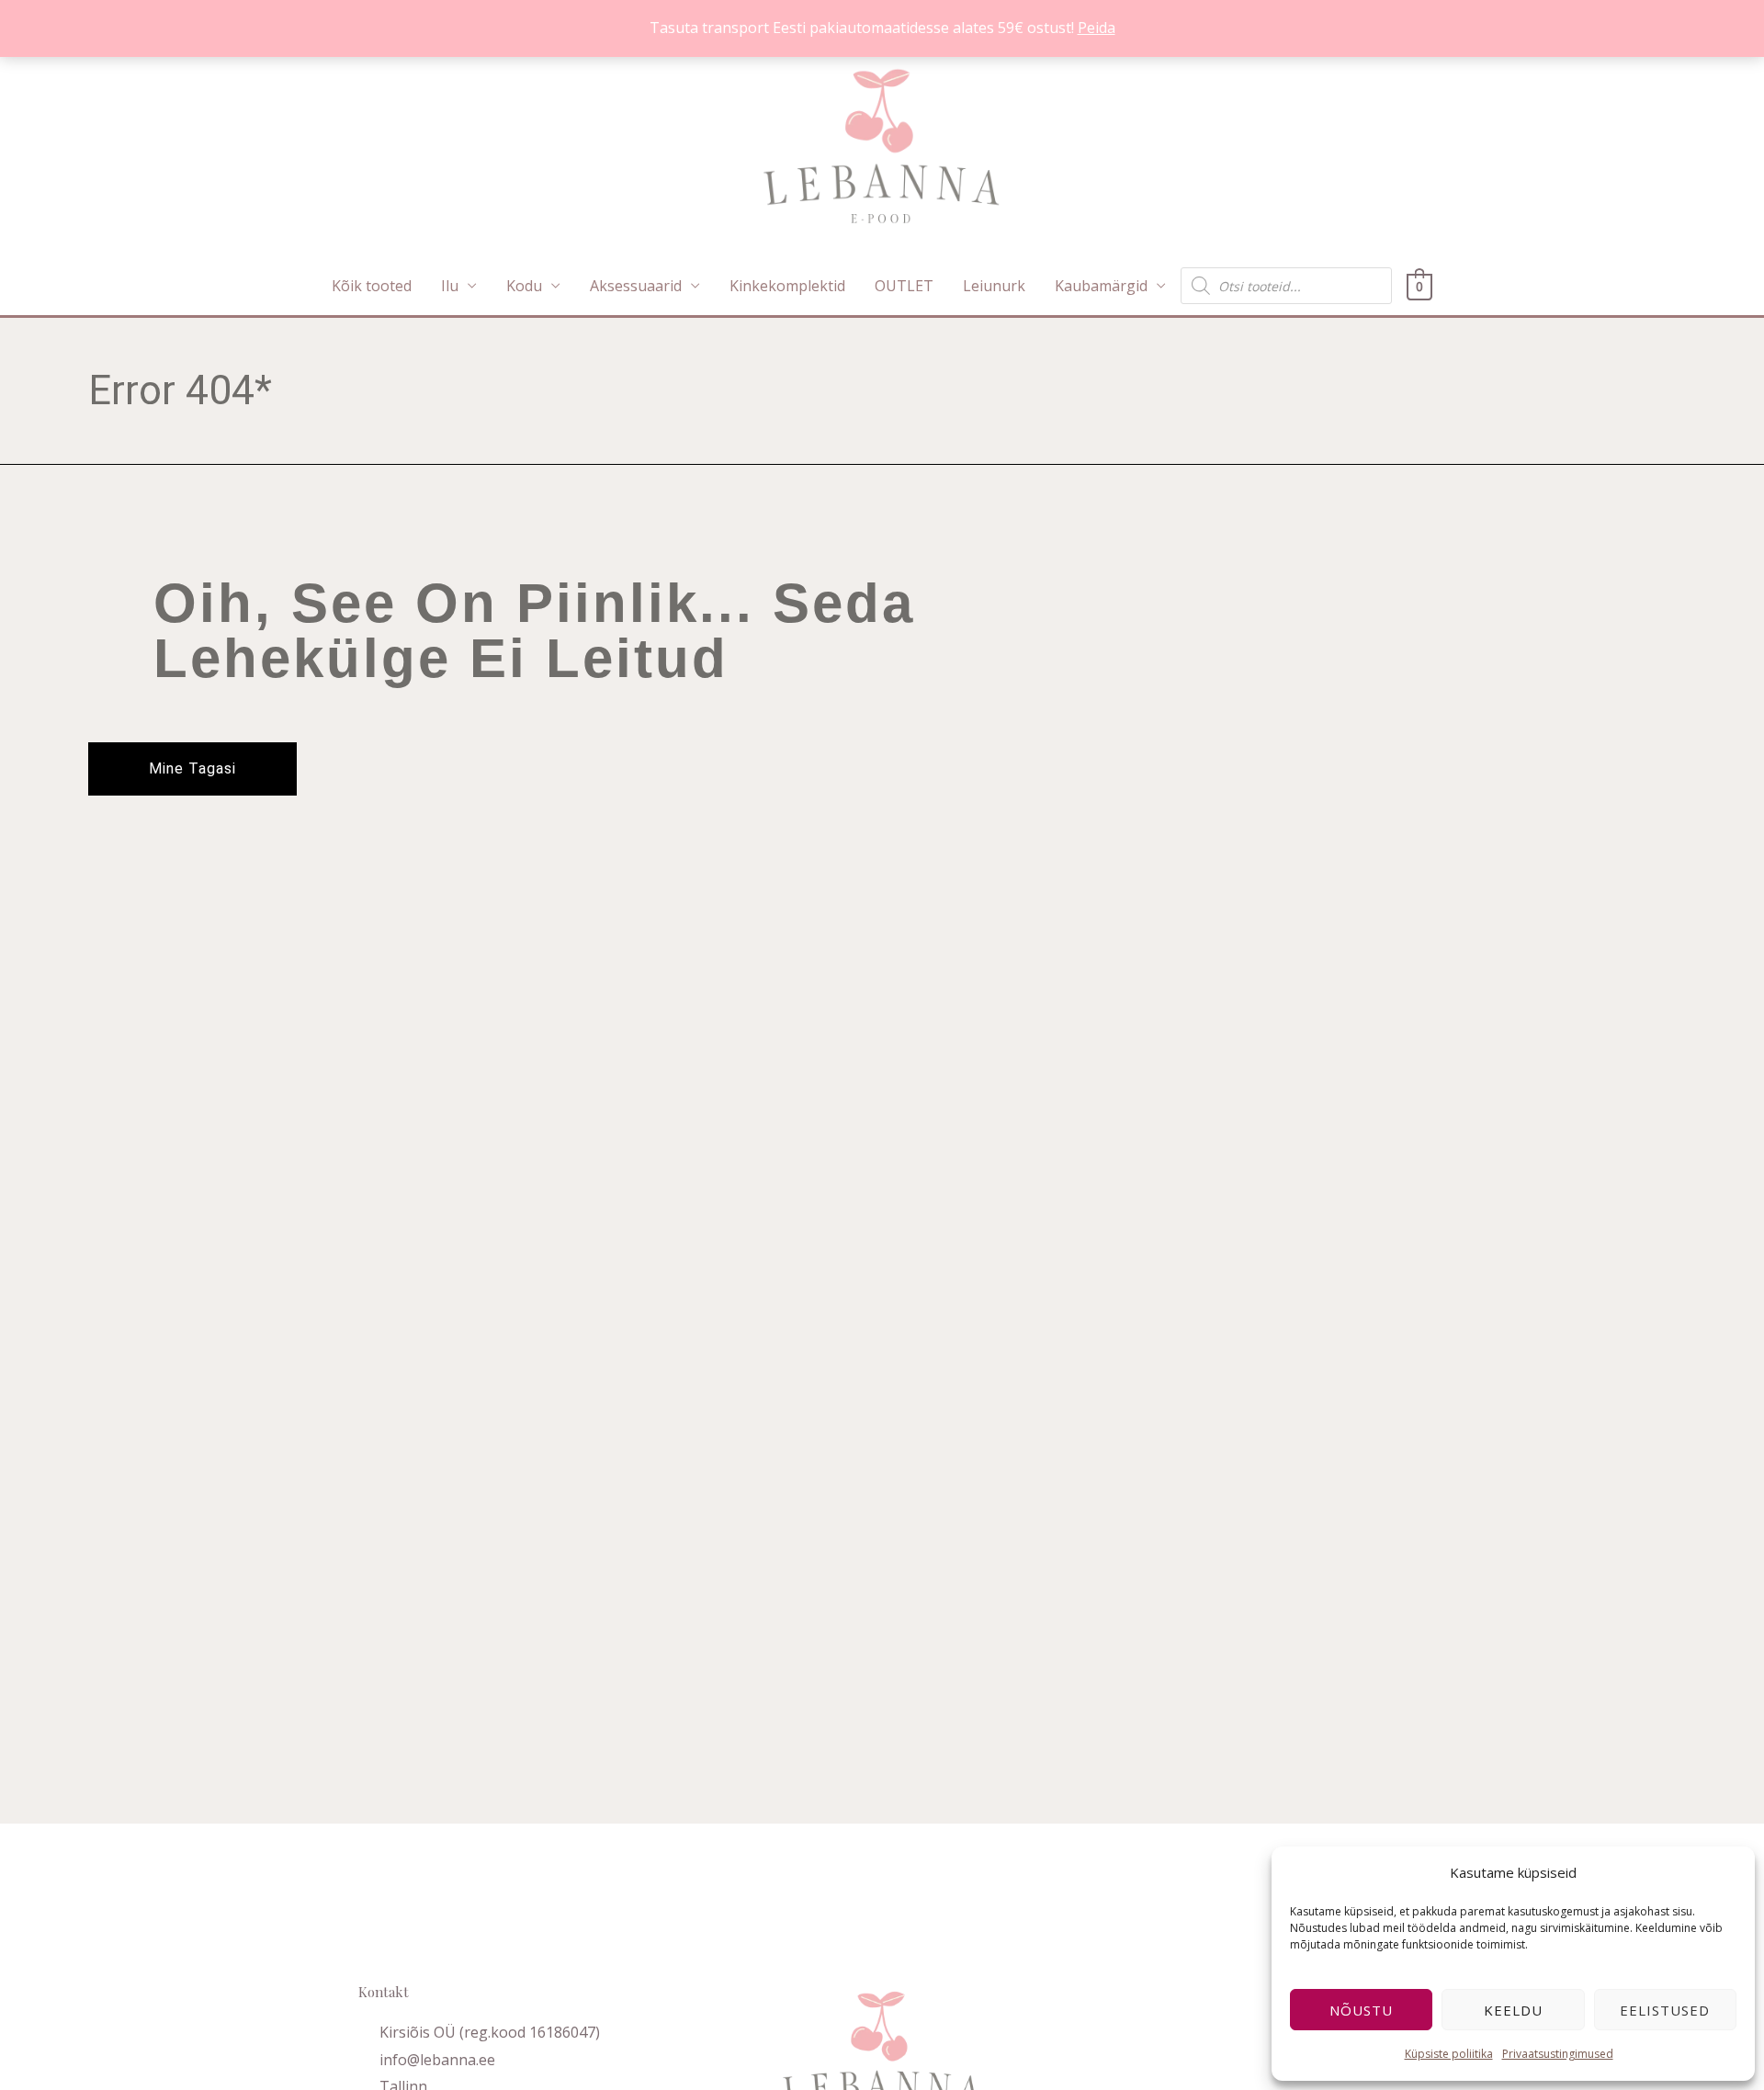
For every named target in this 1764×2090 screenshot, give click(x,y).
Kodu (524, 286)
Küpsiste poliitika (1449, 2054)
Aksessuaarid (636, 286)
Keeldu (1513, 2010)
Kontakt (384, 1992)
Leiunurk (994, 286)
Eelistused (1665, 2010)
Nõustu (1361, 2010)
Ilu (450, 286)
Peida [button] (1097, 28)
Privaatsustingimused (1558, 2054)
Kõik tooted (372, 286)
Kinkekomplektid (787, 286)
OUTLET (904, 286)
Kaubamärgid (1101, 286)
